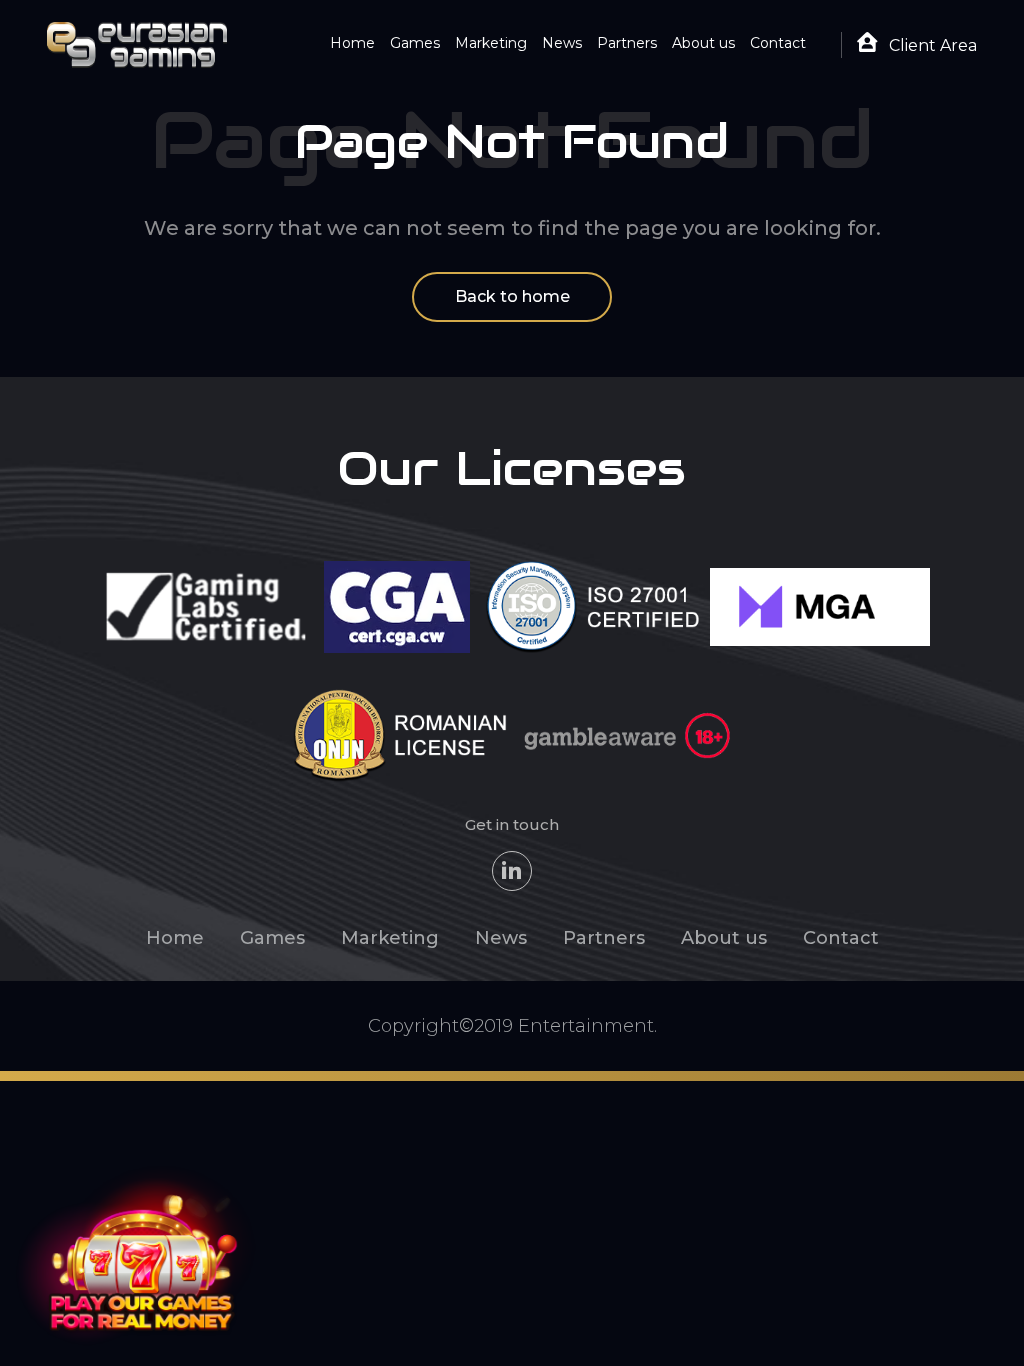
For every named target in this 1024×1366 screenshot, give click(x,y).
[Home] (137, 43)
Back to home (512, 296)
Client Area (931, 45)
